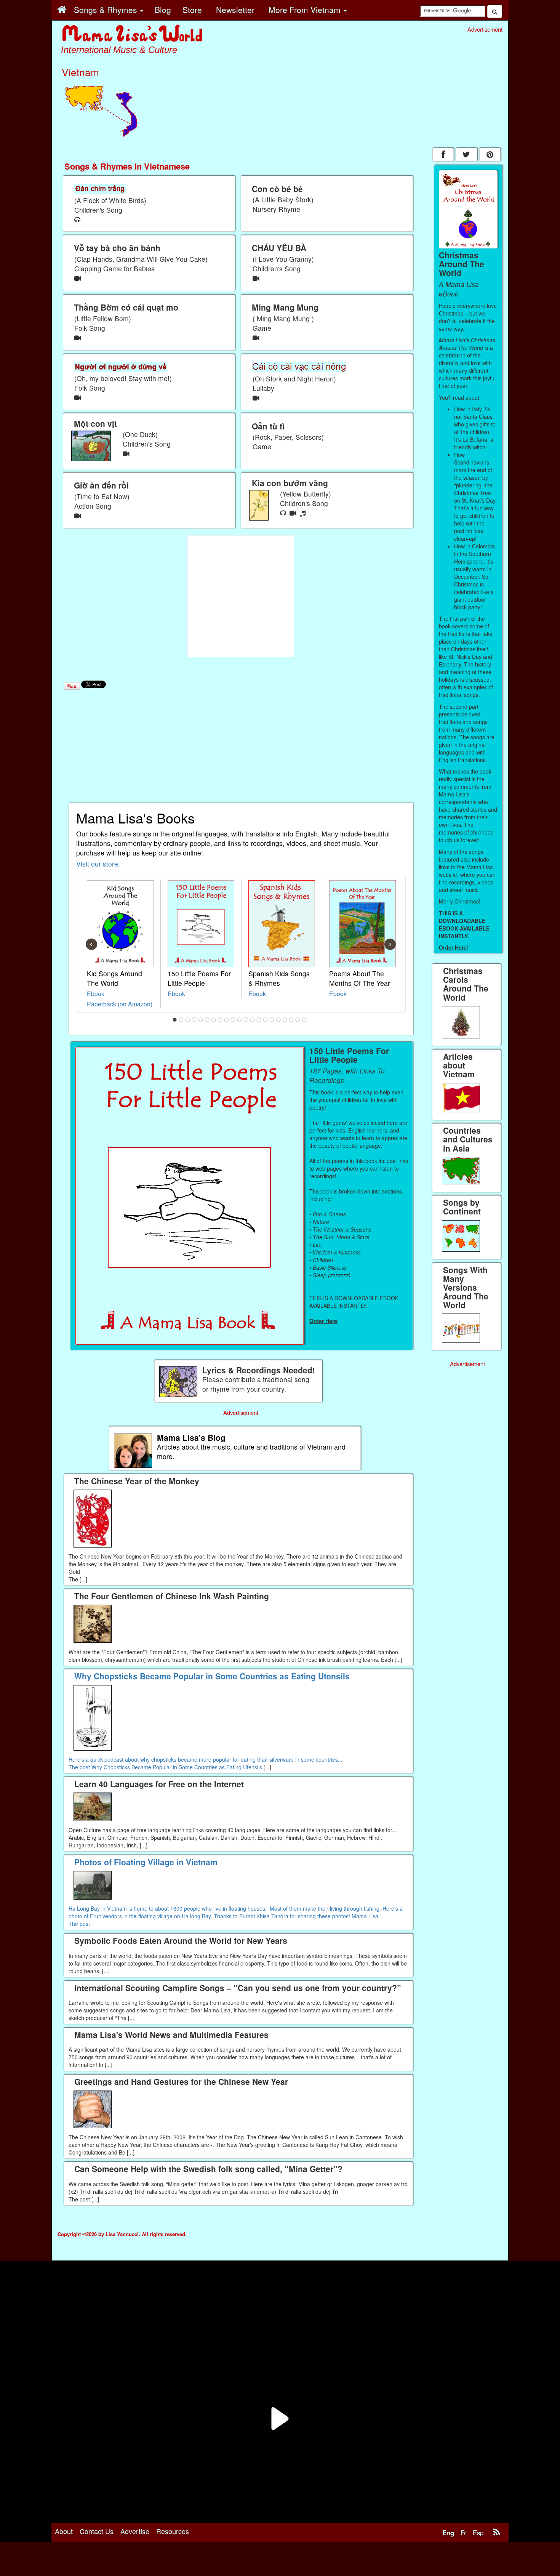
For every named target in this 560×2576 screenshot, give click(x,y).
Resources (173, 2531)
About (64, 2531)
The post (80, 1767)
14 (259, 1020)
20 (298, 1020)
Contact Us (97, 2531)
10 (233, 1020)
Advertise (135, 2531)
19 (291, 1020)
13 (253, 1020)
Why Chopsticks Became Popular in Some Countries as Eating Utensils (177, 1767)
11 (240, 1020)
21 (304, 1020)
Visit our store (97, 864)
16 (272, 1020)
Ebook (96, 993)
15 (266, 1020)
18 (285, 1020)
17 (278, 1020)
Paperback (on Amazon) (120, 1004)
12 (246, 1020)
